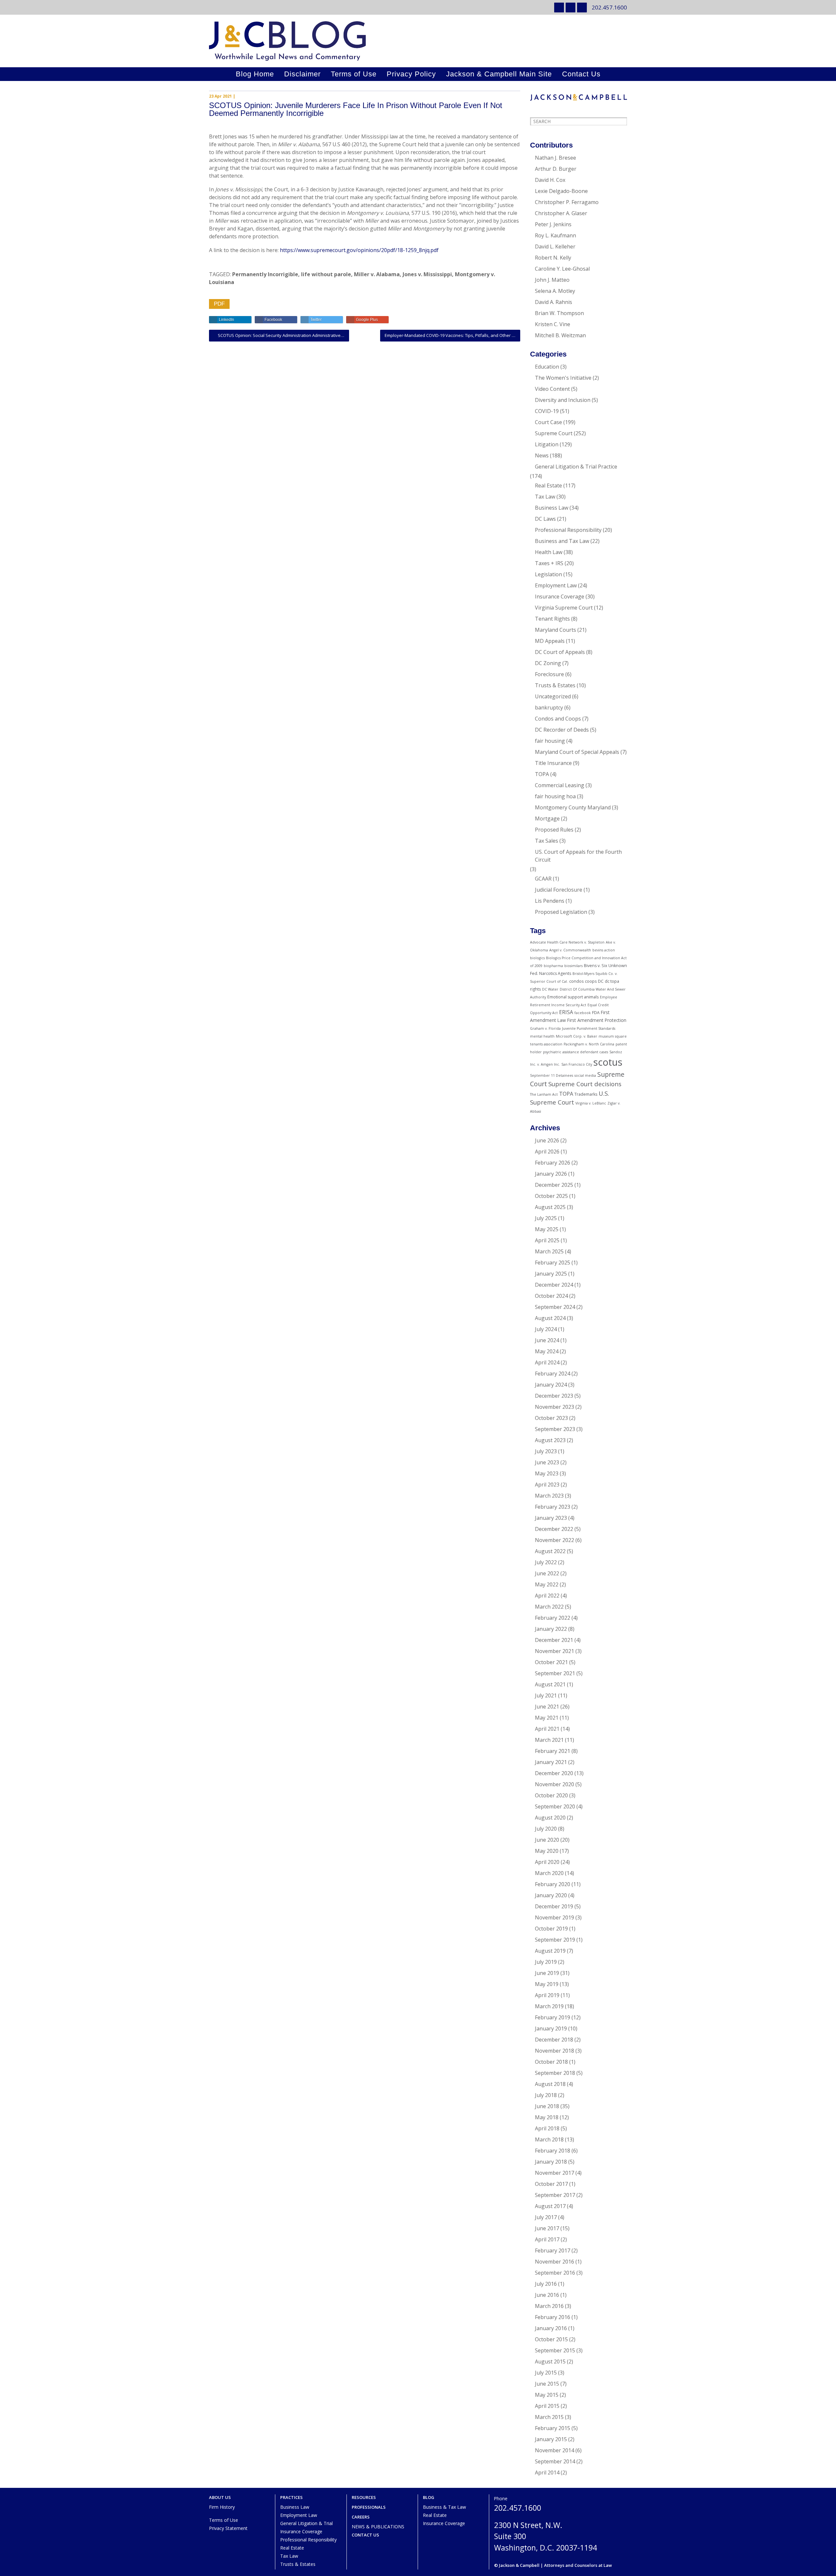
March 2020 (549, 1873)
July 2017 (546, 2217)
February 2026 (553, 1163)
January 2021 (551, 1762)
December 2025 (554, 1185)
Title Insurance (553, 763)
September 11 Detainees (552, 1075)
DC (601, 981)
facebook (583, 1013)
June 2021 (547, 1707)
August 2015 (550, 2361)
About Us (220, 2497)
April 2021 (547, 1729)
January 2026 (551, 1174)
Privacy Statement (228, 2528)
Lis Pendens (550, 901)
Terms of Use (354, 74)
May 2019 (547, 1984)
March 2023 (549, 1496)
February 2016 (553, 2317)
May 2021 (547, 1718)
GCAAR (543, 879)
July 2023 (546, 1451)
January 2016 (551, 2328)
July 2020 (546, 1829)
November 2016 (555, 2262)
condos (576, 981)
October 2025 (551, 1196)
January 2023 (551, 1518)
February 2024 (553, 1374)
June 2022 (547, 1573)
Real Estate (548, 485)
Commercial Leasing (560, 785)
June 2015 (547, 2384)
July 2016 (546, 2284)
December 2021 (554, 1640)
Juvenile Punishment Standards (589, 1028)
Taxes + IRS (549, 563)
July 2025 (546, 1218)
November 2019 (555, 1917)
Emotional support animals (573, 997)
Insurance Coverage (560, 596)
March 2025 (549, 1251)
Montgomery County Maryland (573, 807)
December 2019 (554, 1906)
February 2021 (553, 1751)
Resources (364, 2497)
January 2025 (551, 1274)
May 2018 (547, 2117)
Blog (429, 2497)
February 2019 (553, 2017)
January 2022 (551, 1629)
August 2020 (550, 1818)
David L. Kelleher (555, 246)
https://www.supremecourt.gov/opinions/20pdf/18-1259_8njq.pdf (359, 250)
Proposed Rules (554, 830)
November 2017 (555, 2173)
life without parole (326, 274)
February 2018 (553, 2151)
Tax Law (545, 497)
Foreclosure (549, 674)
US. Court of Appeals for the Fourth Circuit (578, 856)
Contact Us (581, 74)
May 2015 (547, 2395)
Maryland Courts (555, 630)
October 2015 (551, 2339)
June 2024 (547, 1340)
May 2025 (547, 1229)
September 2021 (555, 1673)
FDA (596, 1013)
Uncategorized (553, 696)
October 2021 (551, 1662)
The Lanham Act (544, 1094)
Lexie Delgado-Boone (561, 191)
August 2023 (550, 1440)
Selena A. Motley (555, 291)
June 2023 (547, 1462)
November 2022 (555, 1540)
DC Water (550, 989)
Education (547, 367)
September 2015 (555, 2350)
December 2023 (554, 1396)
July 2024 (546, 1329)
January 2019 (551, 2028)
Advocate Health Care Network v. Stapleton (567, 942)
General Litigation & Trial (306, 2523)
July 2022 (546, 1562)
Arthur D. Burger (556, 169)
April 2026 (547, 1152)
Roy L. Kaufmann (555, 235)
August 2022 (550, 1551)
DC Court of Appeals (560, 652)
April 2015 (547, 2406)
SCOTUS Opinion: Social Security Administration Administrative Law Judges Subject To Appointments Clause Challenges (283, 335)
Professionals (369, 2507)
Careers (361, 2517)
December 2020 (554, 1773)
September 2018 (555, 2073)
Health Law (549, 552)
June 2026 (547, 1140)
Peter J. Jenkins (553, 224)
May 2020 (547, 1851)
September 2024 (555, 1307)
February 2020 (553, 1884)
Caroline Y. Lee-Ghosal (562, 269)
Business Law (552, 508)
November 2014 (555, 2450)
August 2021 (550, 1684)
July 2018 (546, 2095)
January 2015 (551, 2439)
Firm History (222, 2507)
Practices (291, 2497)
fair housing (550, 741)
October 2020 (551, 1795)
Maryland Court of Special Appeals (577, 752)
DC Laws (545, 519)
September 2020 (555, 1806)
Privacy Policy (411, 74)
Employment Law (556, 585)
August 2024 (550, 1318)
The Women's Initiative (563, 378)
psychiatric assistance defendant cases (576, 1052)
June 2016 (547, 2295)
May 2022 (547, 1584)
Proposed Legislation (561, 912)
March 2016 (549, 2306)
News (542, 455)
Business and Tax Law (562, 541)
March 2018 (549, 2139)
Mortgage (547, 819)
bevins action (604, 950)
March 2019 (549, 2006)
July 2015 (546, 2373)
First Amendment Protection (597, 1020)
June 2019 (547, 1973)
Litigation (547, 444)
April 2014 (547, 2473)
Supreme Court (554, 433)
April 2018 (547, 2128)
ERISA (566, 1012)
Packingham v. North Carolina (589, 1044)
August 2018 (550, 2084)
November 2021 (555, 1651)
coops (591, 981)
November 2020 (555, 1784)
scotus (608, 1062)
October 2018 (551, 2062)
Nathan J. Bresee (555, 158)
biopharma (553, 966)
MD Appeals (550, 641)
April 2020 (547, 1862)
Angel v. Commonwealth (570, 950)
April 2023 (547, 1485)
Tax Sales (547, 841)
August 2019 (550, 1951)
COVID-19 (547, 411)
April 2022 (547, 1596)
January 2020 (551, 1895)
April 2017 (547, 2239)
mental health (542, 1036)
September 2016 (555, 2273)
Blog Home (255, 74)
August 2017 (550, 2206)
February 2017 (553, 2250)
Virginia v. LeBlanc (591, 1103)
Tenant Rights (552, 619)
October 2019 (551, 1929)
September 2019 (555, 1940)
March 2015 (549, 2417)
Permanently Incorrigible (265, 274)
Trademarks (586, 1094)
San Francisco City (577, 1064)
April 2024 (547, 1362)
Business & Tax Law (444, 2507)
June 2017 (547, 2228)
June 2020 (547, 1840)
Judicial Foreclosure (559, 890)
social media (585, 1075)
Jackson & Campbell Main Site (499, 74)
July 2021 (546, 1695)
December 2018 (554, 2040)
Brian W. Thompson (559, 313)
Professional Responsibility (568, 530)
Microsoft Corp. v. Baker (577, 1036)
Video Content (552, 389)
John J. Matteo (552, 280)
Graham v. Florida (545, 1028)
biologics (537, 958)
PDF (219, 304)
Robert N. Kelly (553, 258)
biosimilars (573, 966)
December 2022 (554, 1529)
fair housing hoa (555, 796)
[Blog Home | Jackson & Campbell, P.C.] (418, 41)
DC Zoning (548, 663)
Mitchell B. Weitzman (560, 335)
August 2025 (550, 1207)
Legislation (548, 574)
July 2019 (546, 1962)
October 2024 (551, 1296)
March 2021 (549, 1740)
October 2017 (551, 2184)
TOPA (542, 774)
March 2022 (549, 1607)
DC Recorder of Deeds (562, 730)
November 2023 (555, 1407)
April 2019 (547, 1995)
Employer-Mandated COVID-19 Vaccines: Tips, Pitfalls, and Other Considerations (452, 335)
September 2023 (555, 1429)
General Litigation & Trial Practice (576, 467)
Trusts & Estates (555, 685)
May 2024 (547, 1351)
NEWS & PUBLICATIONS (378, 2527)
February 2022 (553, 1618)
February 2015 (553, 2428)
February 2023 (553, 1507)
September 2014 (555, 2461)
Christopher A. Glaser (561, 213)
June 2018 (547, 2106)
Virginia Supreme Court (564, 608)
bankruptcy (549, 708)
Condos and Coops (558, 719)
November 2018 (555, 2051)
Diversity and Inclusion (563, 400)
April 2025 (547, 1240)
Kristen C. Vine (553, 324)
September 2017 (555, 2195)
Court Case (548, 422)
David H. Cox (550, 180)
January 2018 (551, 2162)
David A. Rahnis (554, 302)
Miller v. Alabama (377, 274)
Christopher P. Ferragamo (567, 202)
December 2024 (554, 1285)
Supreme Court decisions (585, 1084)
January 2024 (551, 1385)
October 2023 (551, 1418)
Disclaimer (302, 74)
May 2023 (547, 1473)
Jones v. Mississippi (427, 274)
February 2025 (553, 1263)
